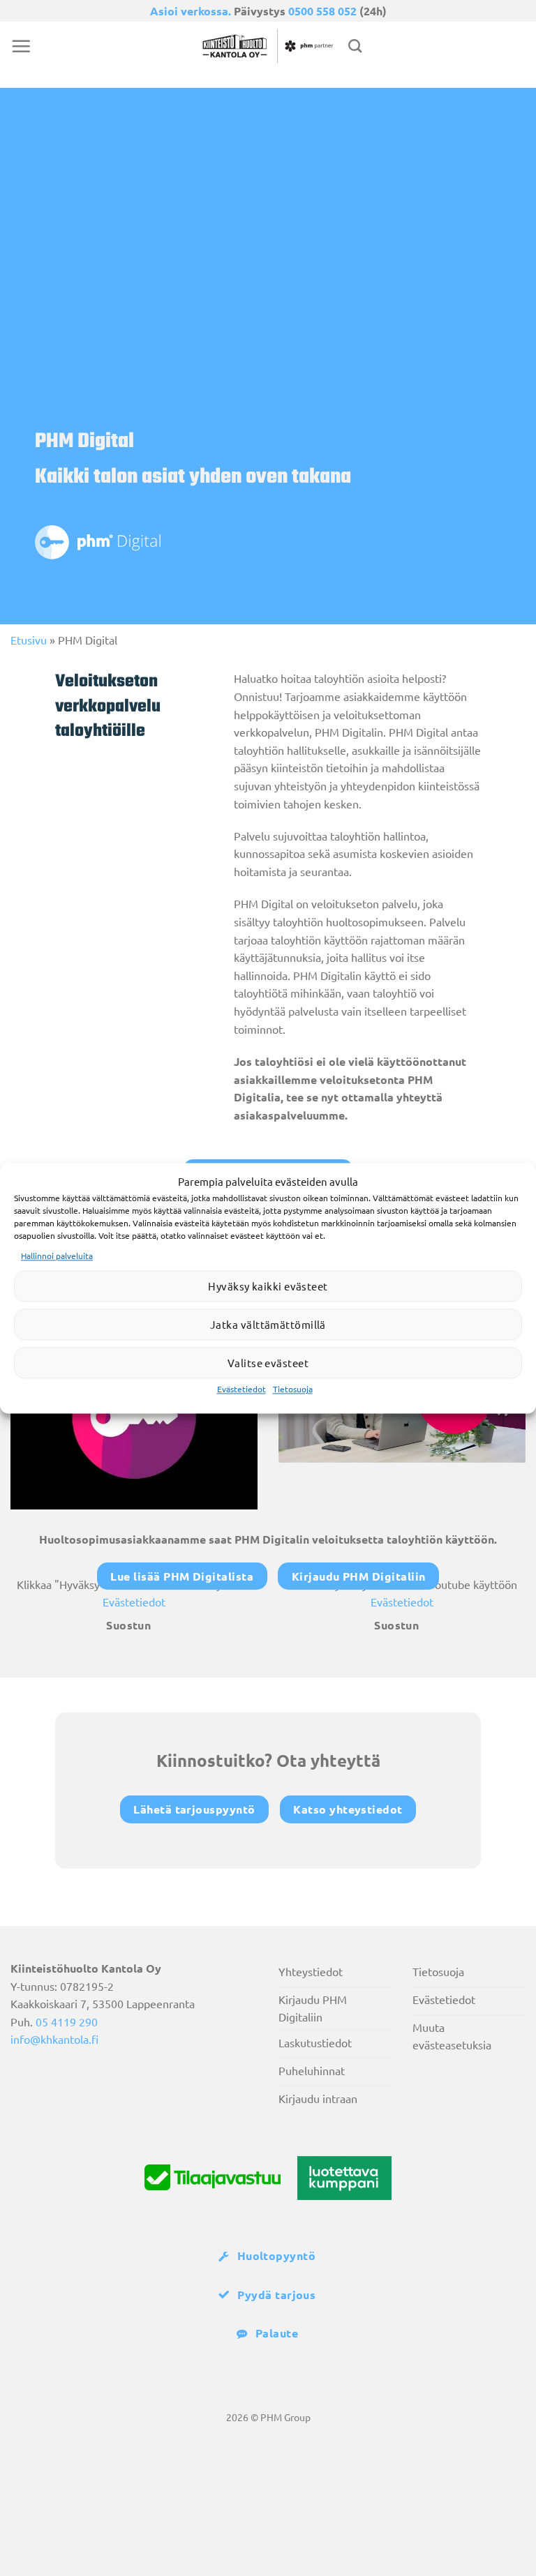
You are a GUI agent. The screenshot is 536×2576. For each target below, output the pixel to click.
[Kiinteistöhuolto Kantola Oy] (268, 46)
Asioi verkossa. (191, 11)
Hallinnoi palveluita (57, 1256)
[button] (21, 46)
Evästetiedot (241, 1389)
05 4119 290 (67, 2021)
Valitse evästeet (268, 1363)
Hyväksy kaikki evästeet (268, 1286)
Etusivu (29, 640)
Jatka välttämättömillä (268, 1324)
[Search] (355, 46)
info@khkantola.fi (54, 2039)
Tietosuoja (293, 1389)
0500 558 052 (322, 11)
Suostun (128, 1625)
